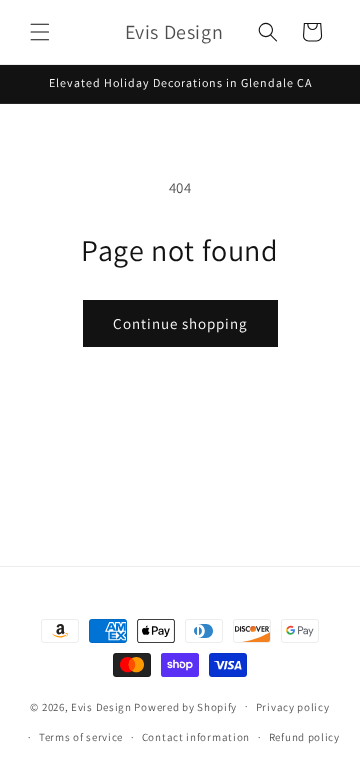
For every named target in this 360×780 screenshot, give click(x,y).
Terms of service (81, 737)
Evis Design (101, 706)
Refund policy (304, 737)
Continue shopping (180, 323)
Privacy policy (293, 707)
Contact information (196, 737)
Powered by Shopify (185, 706)
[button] (40, 32)
